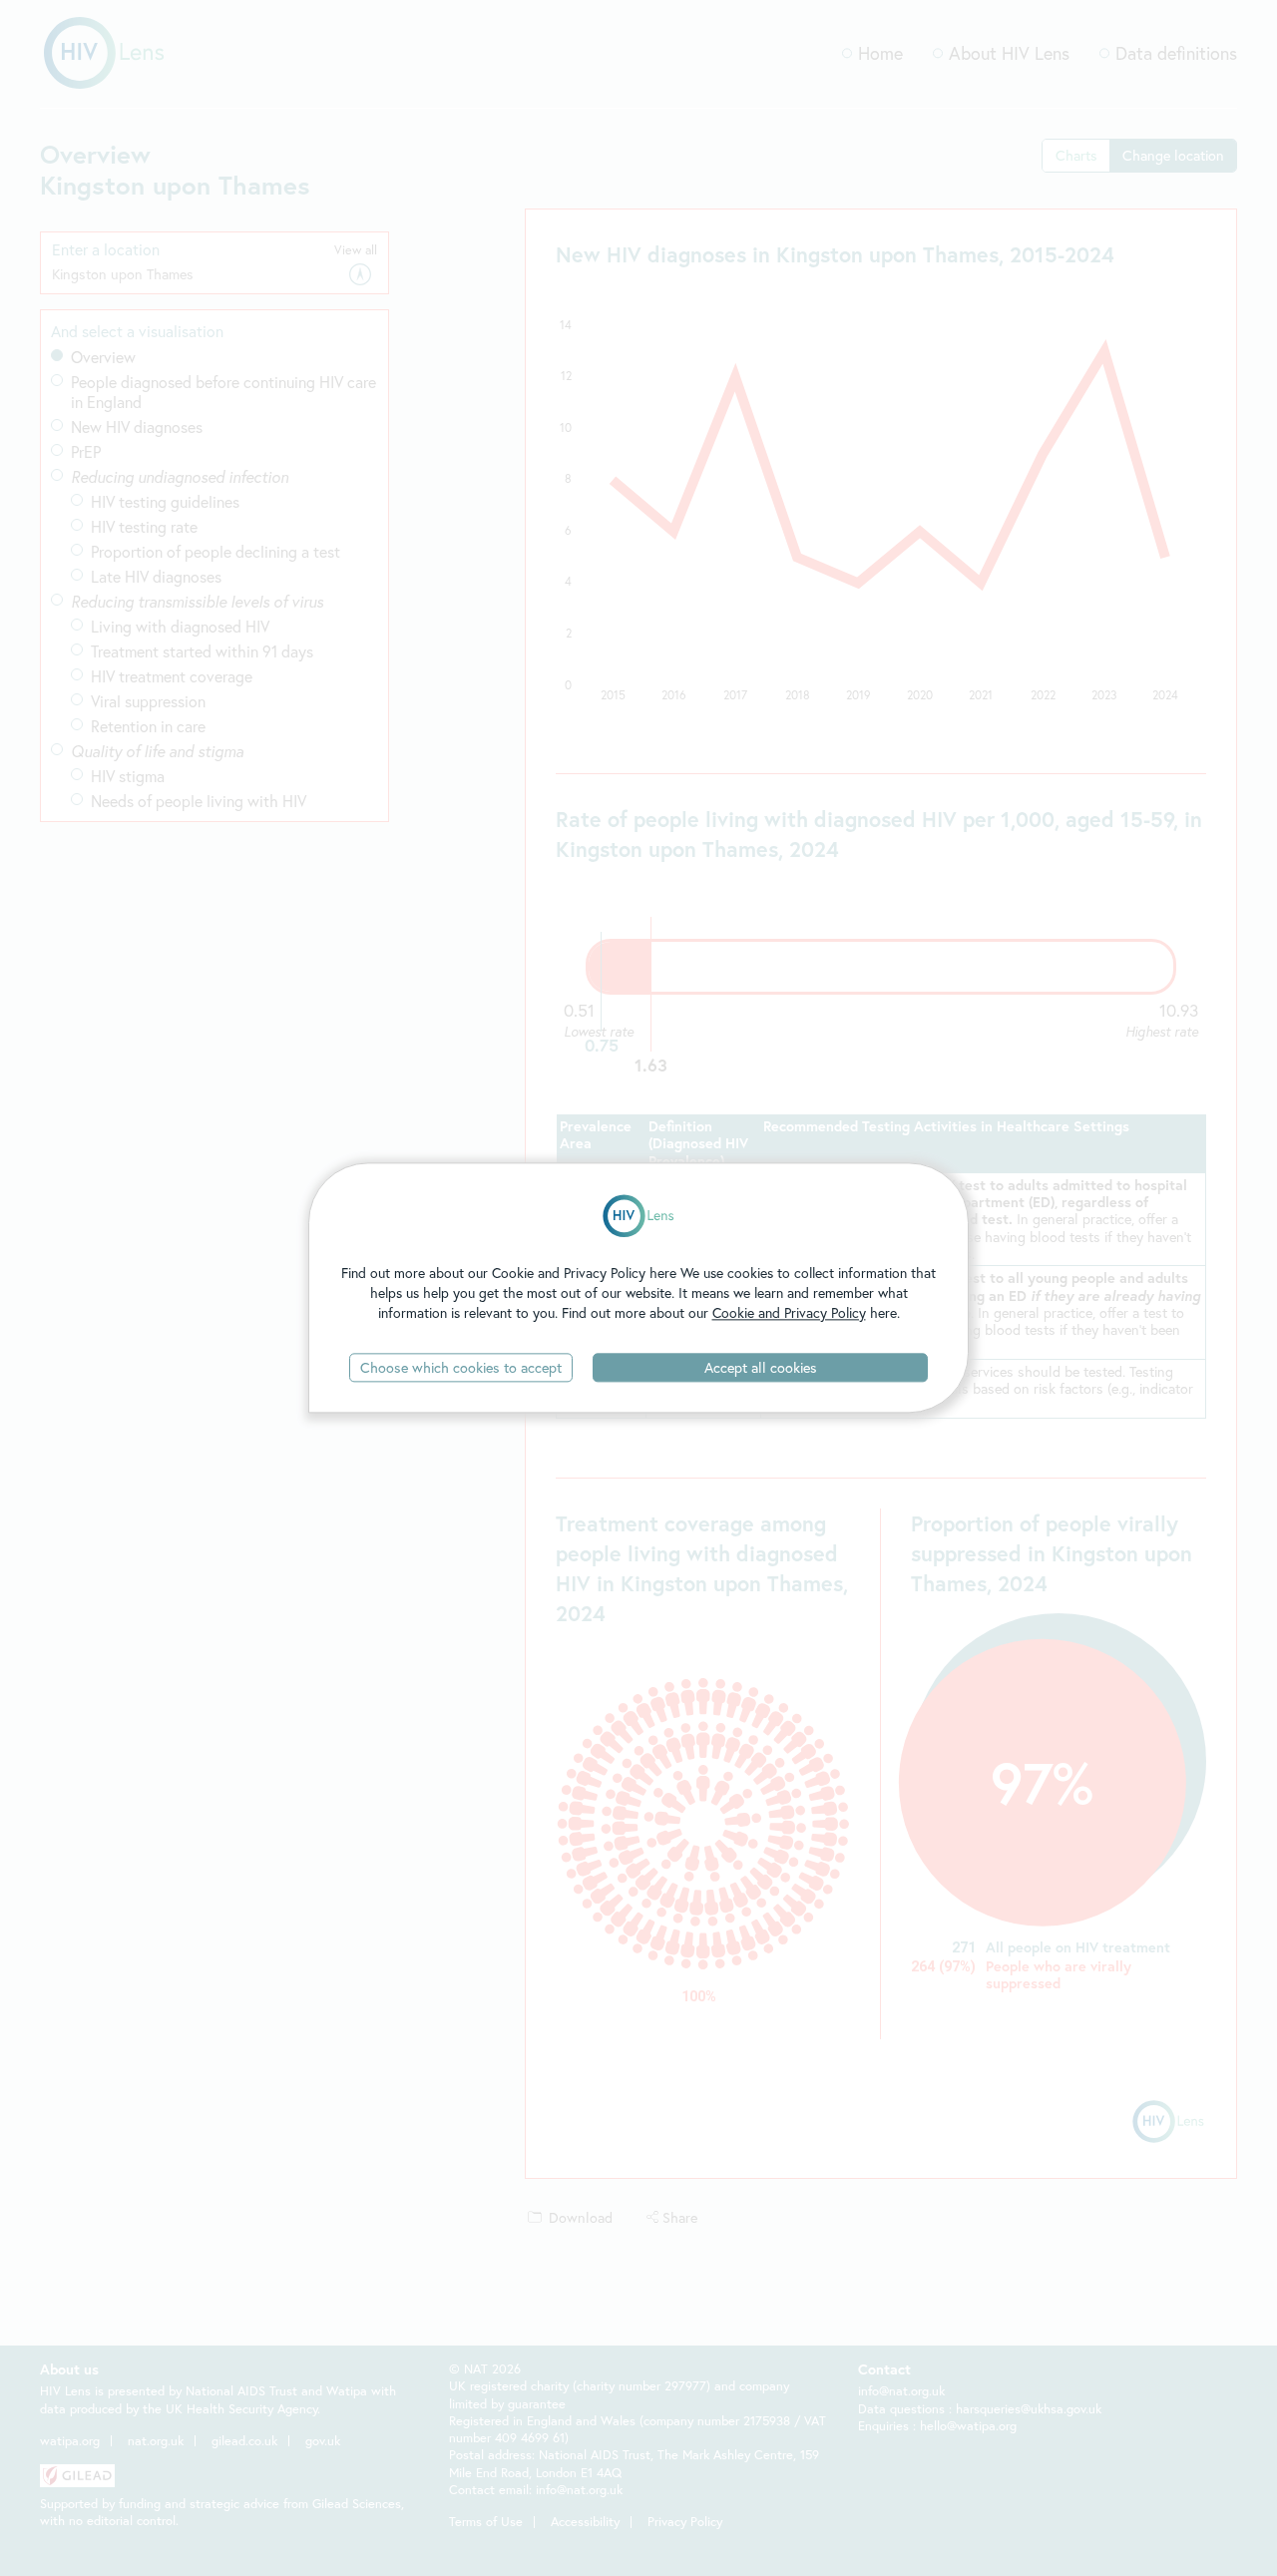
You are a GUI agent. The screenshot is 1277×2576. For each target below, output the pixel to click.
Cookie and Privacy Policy (789, 1312)
